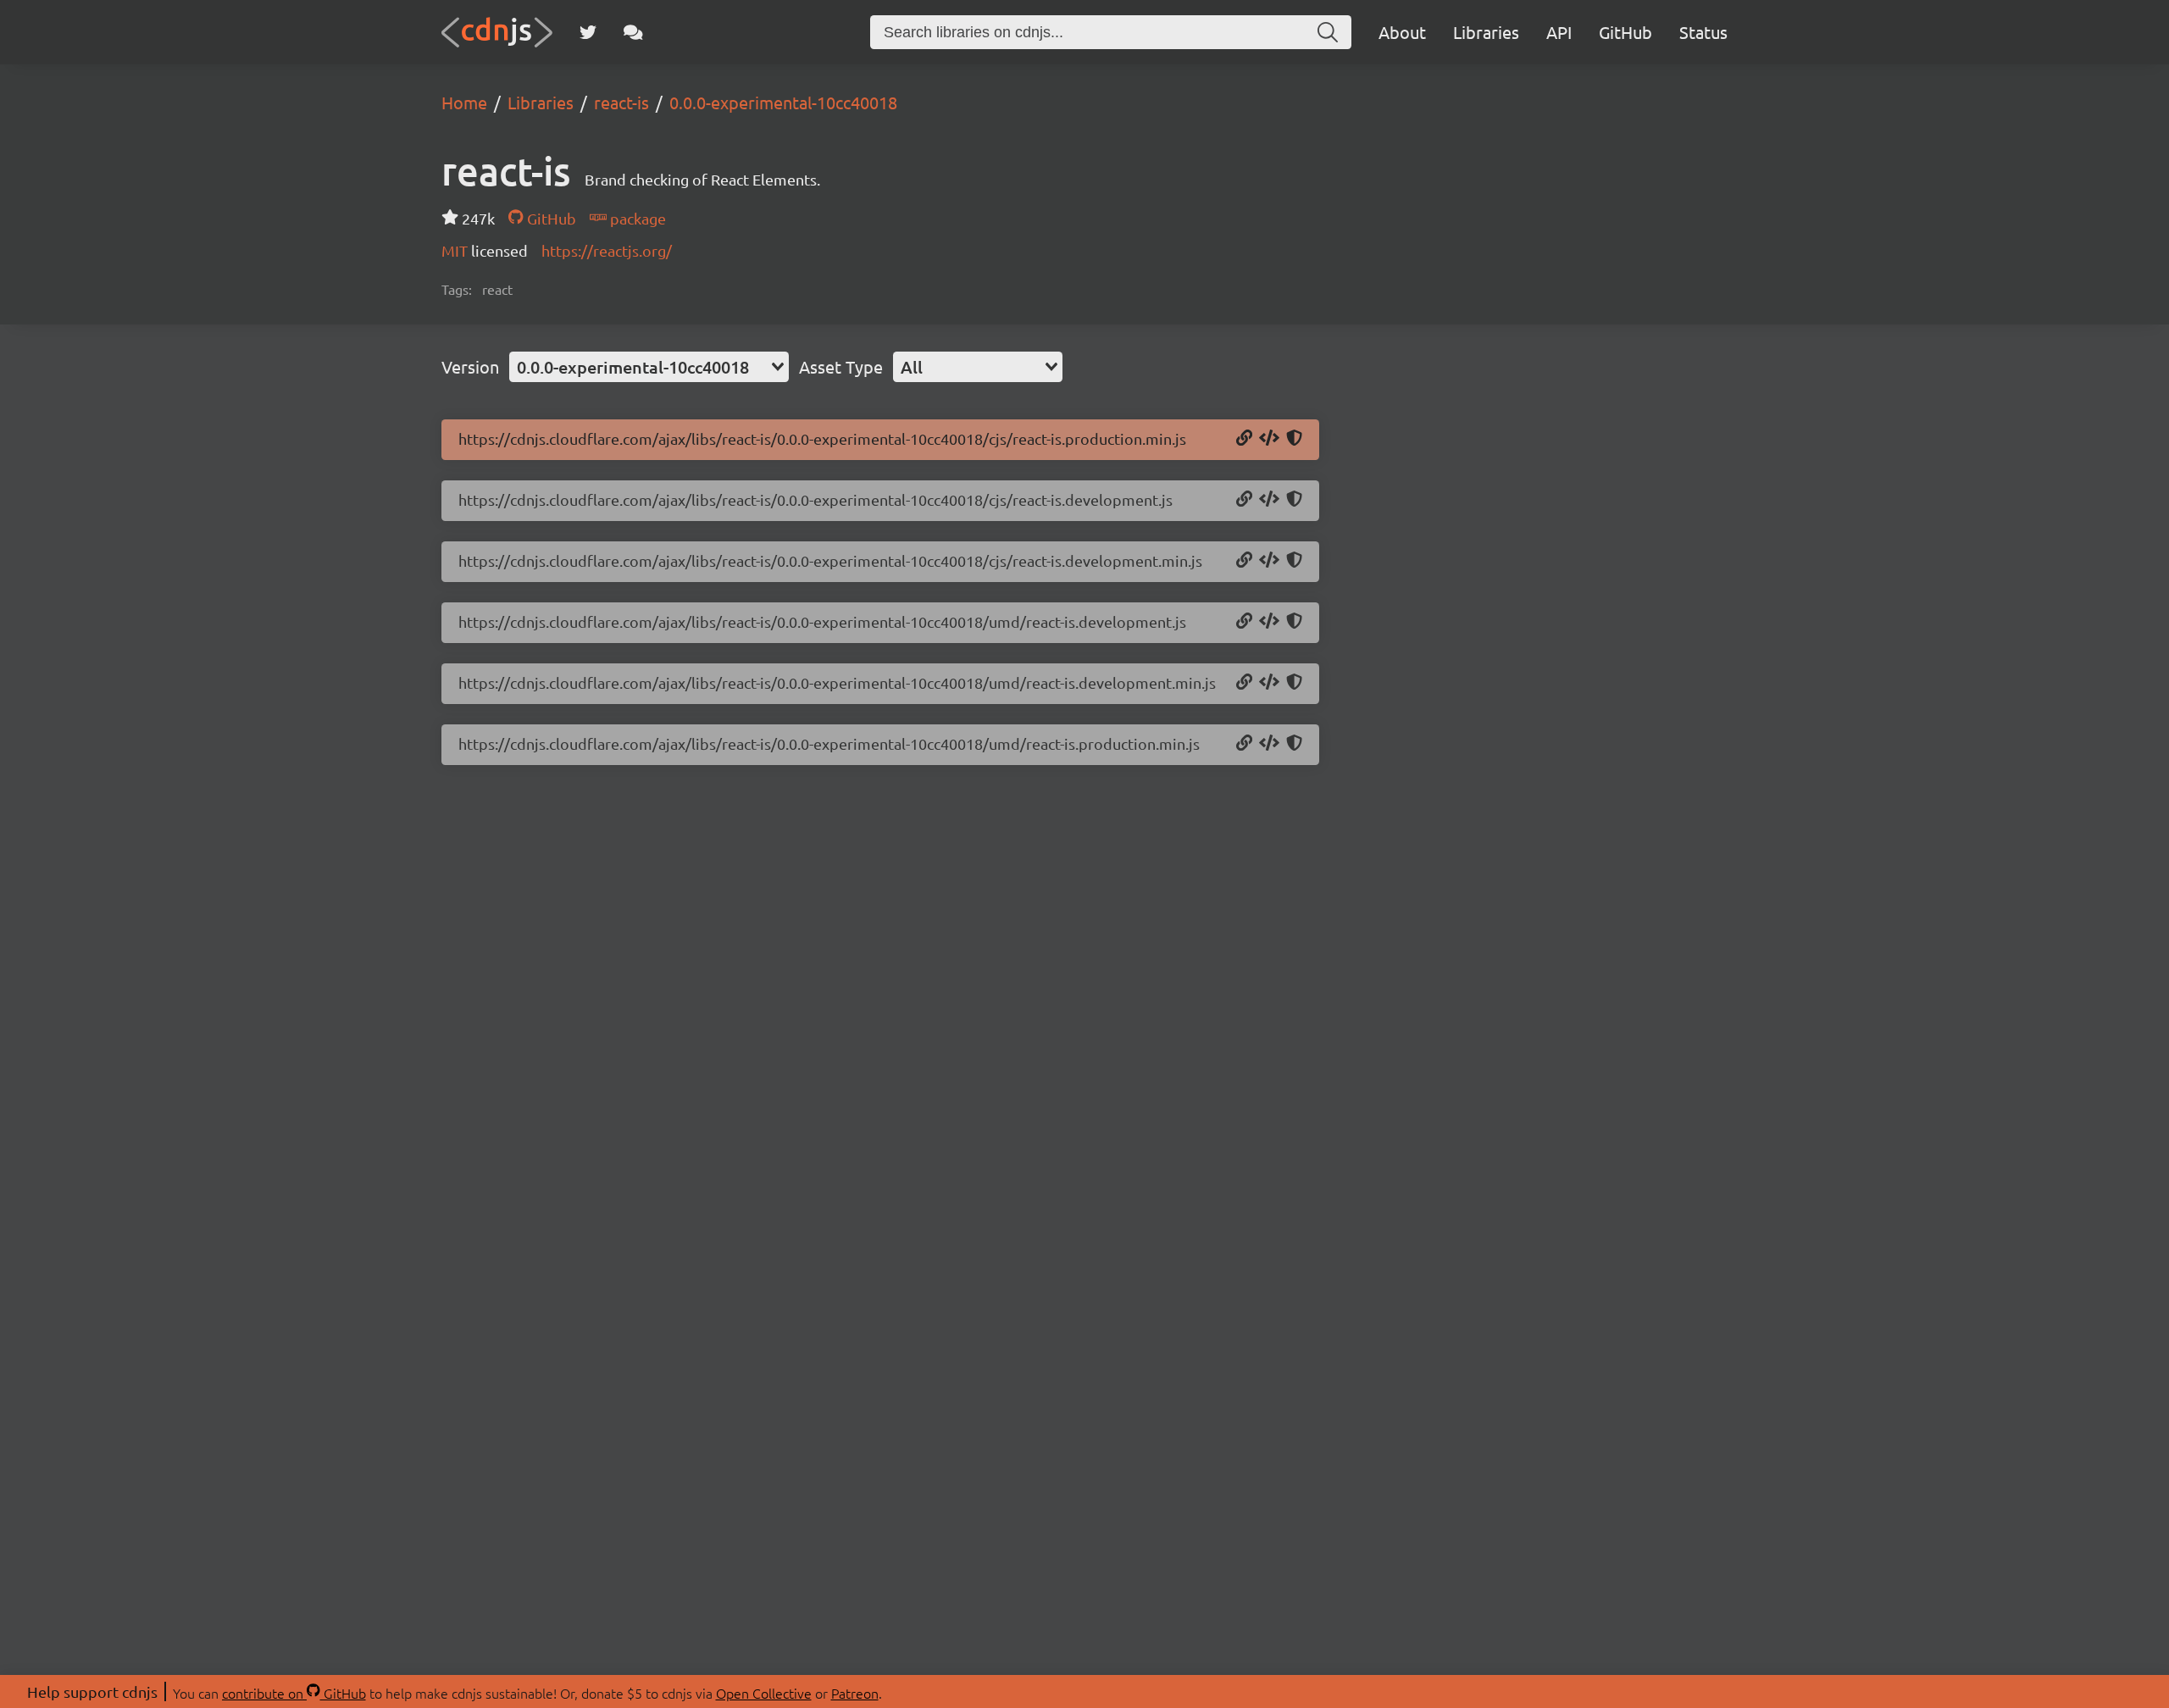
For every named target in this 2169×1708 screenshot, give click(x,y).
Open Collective (764, 1693)
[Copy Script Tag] (1269, 439)
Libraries (1486, 32)
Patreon (855, 1693)
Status (1703, 32)
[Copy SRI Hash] (1294, 439)
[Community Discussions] (633, 32)
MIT (456, 250)
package (636, 218)
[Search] (1328, 32)
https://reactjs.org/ (607, 250)
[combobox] (649, 367)
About (1402, 32)
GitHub (1625, 32)
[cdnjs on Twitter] (588, 32)
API (1559, 32)
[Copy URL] (1244, 439)
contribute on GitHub (294, 1693)
